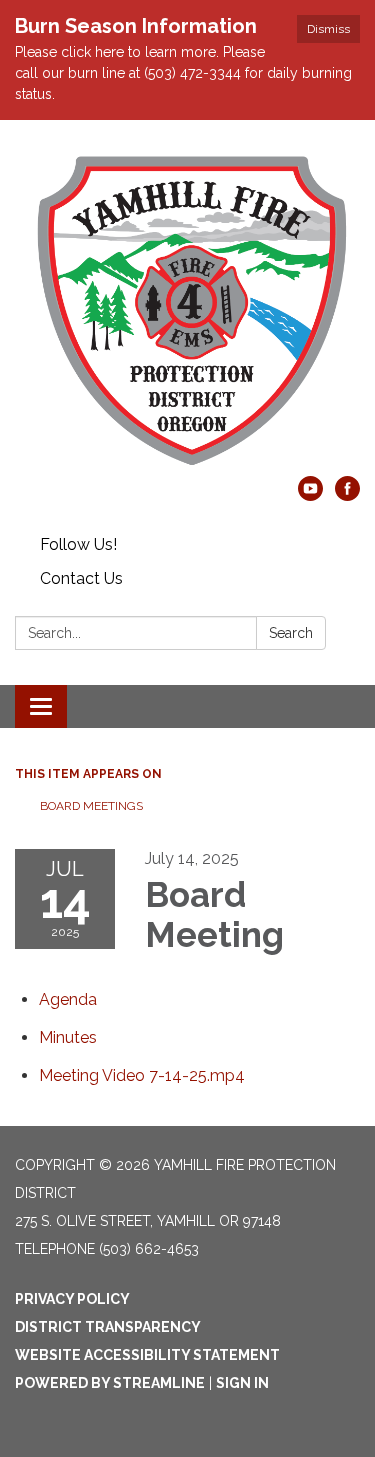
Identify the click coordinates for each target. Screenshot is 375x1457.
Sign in (242, 1383)
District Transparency (108, 1327)
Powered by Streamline (110, 1383)
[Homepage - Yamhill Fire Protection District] (187, 308)
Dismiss (328, 29)
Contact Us (81, 578)
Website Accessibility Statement (147, 1355)
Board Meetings (91, 806)
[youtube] (310, 495)
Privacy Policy (72, 1299)
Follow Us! (78, 544)
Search (291, 633)
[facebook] (347, 495)
